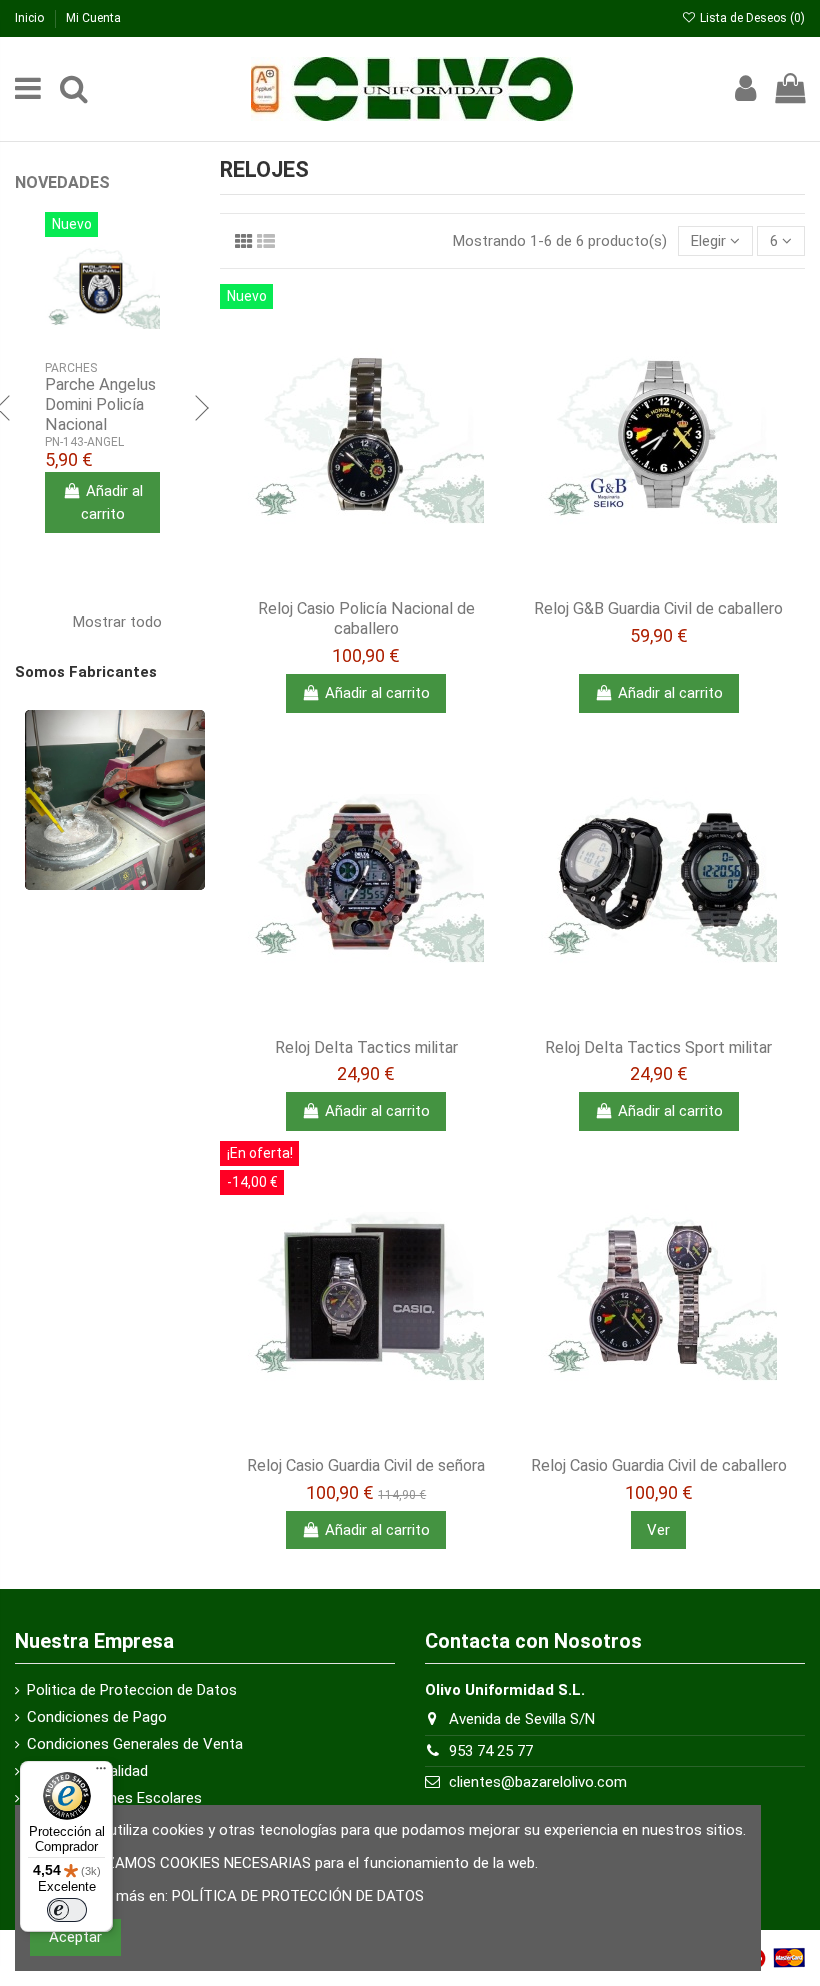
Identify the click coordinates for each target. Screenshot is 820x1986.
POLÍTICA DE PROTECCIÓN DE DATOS (298, 1896)
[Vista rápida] (396, 582)
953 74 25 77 (491, 1751)
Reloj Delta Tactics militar (366, 1047)
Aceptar (75, 1937)
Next (200, 410)
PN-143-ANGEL (84, 442)
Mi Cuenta (93, 18)
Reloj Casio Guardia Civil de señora (366, 1465)
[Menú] (101, 1773)
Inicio (31, 18)
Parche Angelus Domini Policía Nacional (100, 404)
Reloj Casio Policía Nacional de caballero (366, 618)
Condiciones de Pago (97, 1717)
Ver (658, 1530)
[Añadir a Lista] (336, 582)
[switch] (67, 1910)
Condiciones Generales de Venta (135, 1744)
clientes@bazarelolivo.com (538, 1782)
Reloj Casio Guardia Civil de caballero (659, 1465)
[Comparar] (366, 582)
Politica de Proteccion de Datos (132, 1690)
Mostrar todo (129, 619)
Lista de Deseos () (751, 18)
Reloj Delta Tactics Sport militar (658, 1047)
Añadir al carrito (377, 693)
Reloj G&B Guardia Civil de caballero (658, 608)
